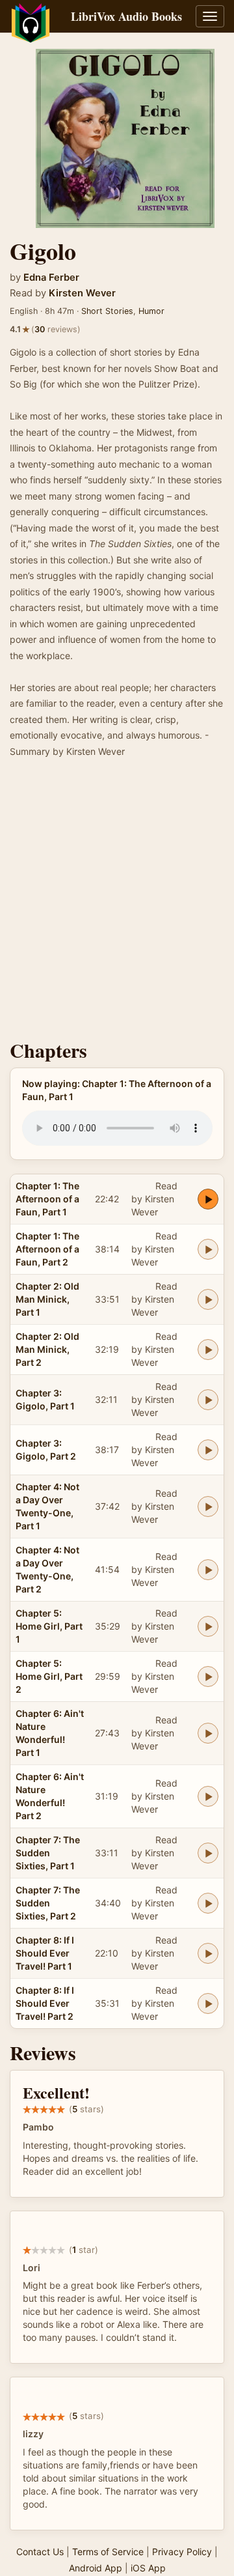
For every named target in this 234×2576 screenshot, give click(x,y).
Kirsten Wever (82, 293)
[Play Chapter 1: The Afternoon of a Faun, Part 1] (208, 1199)
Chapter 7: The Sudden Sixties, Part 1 (48, 1853)
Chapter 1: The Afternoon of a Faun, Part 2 (47, 1249)
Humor (151, 311)
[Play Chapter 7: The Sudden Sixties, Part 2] (208, 1903)
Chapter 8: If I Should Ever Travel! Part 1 (45, 1953)
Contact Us (40, 2552)
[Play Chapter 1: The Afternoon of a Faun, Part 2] (208, 1249)
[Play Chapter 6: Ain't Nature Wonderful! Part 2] (208, 1796)
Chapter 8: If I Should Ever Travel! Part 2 (45, 2003)
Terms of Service (108, 2552)
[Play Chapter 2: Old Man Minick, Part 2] (208, 1350)
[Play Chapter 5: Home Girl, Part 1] (208, 1626)
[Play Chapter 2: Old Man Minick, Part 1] (208, 1299)
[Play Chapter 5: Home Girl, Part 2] (208, 1677)
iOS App (148, 2568)
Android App (96, 2568)
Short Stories (107, 311)
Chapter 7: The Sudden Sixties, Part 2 (48, 1903)
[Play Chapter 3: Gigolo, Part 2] (208, 1450)
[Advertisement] (117, 903)
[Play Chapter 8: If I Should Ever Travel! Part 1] (208, 1953)
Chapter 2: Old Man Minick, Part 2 (47, 1349)
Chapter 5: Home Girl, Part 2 (49, 1676)
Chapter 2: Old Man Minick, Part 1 (47, 1299)
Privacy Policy (182, 2552)
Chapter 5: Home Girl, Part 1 (49, 1626)
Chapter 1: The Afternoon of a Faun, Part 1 (47, 1199)
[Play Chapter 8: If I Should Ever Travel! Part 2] (208, 2003)
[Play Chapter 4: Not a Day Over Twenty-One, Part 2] (208, 1570)
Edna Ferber (51, 277)
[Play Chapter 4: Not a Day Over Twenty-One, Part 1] (208, 1507)
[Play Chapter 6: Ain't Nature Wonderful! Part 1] (208, 1733)
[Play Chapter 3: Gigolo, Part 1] (208, 1400)
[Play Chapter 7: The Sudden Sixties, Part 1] (208, 1853)
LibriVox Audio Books (126, 16)
